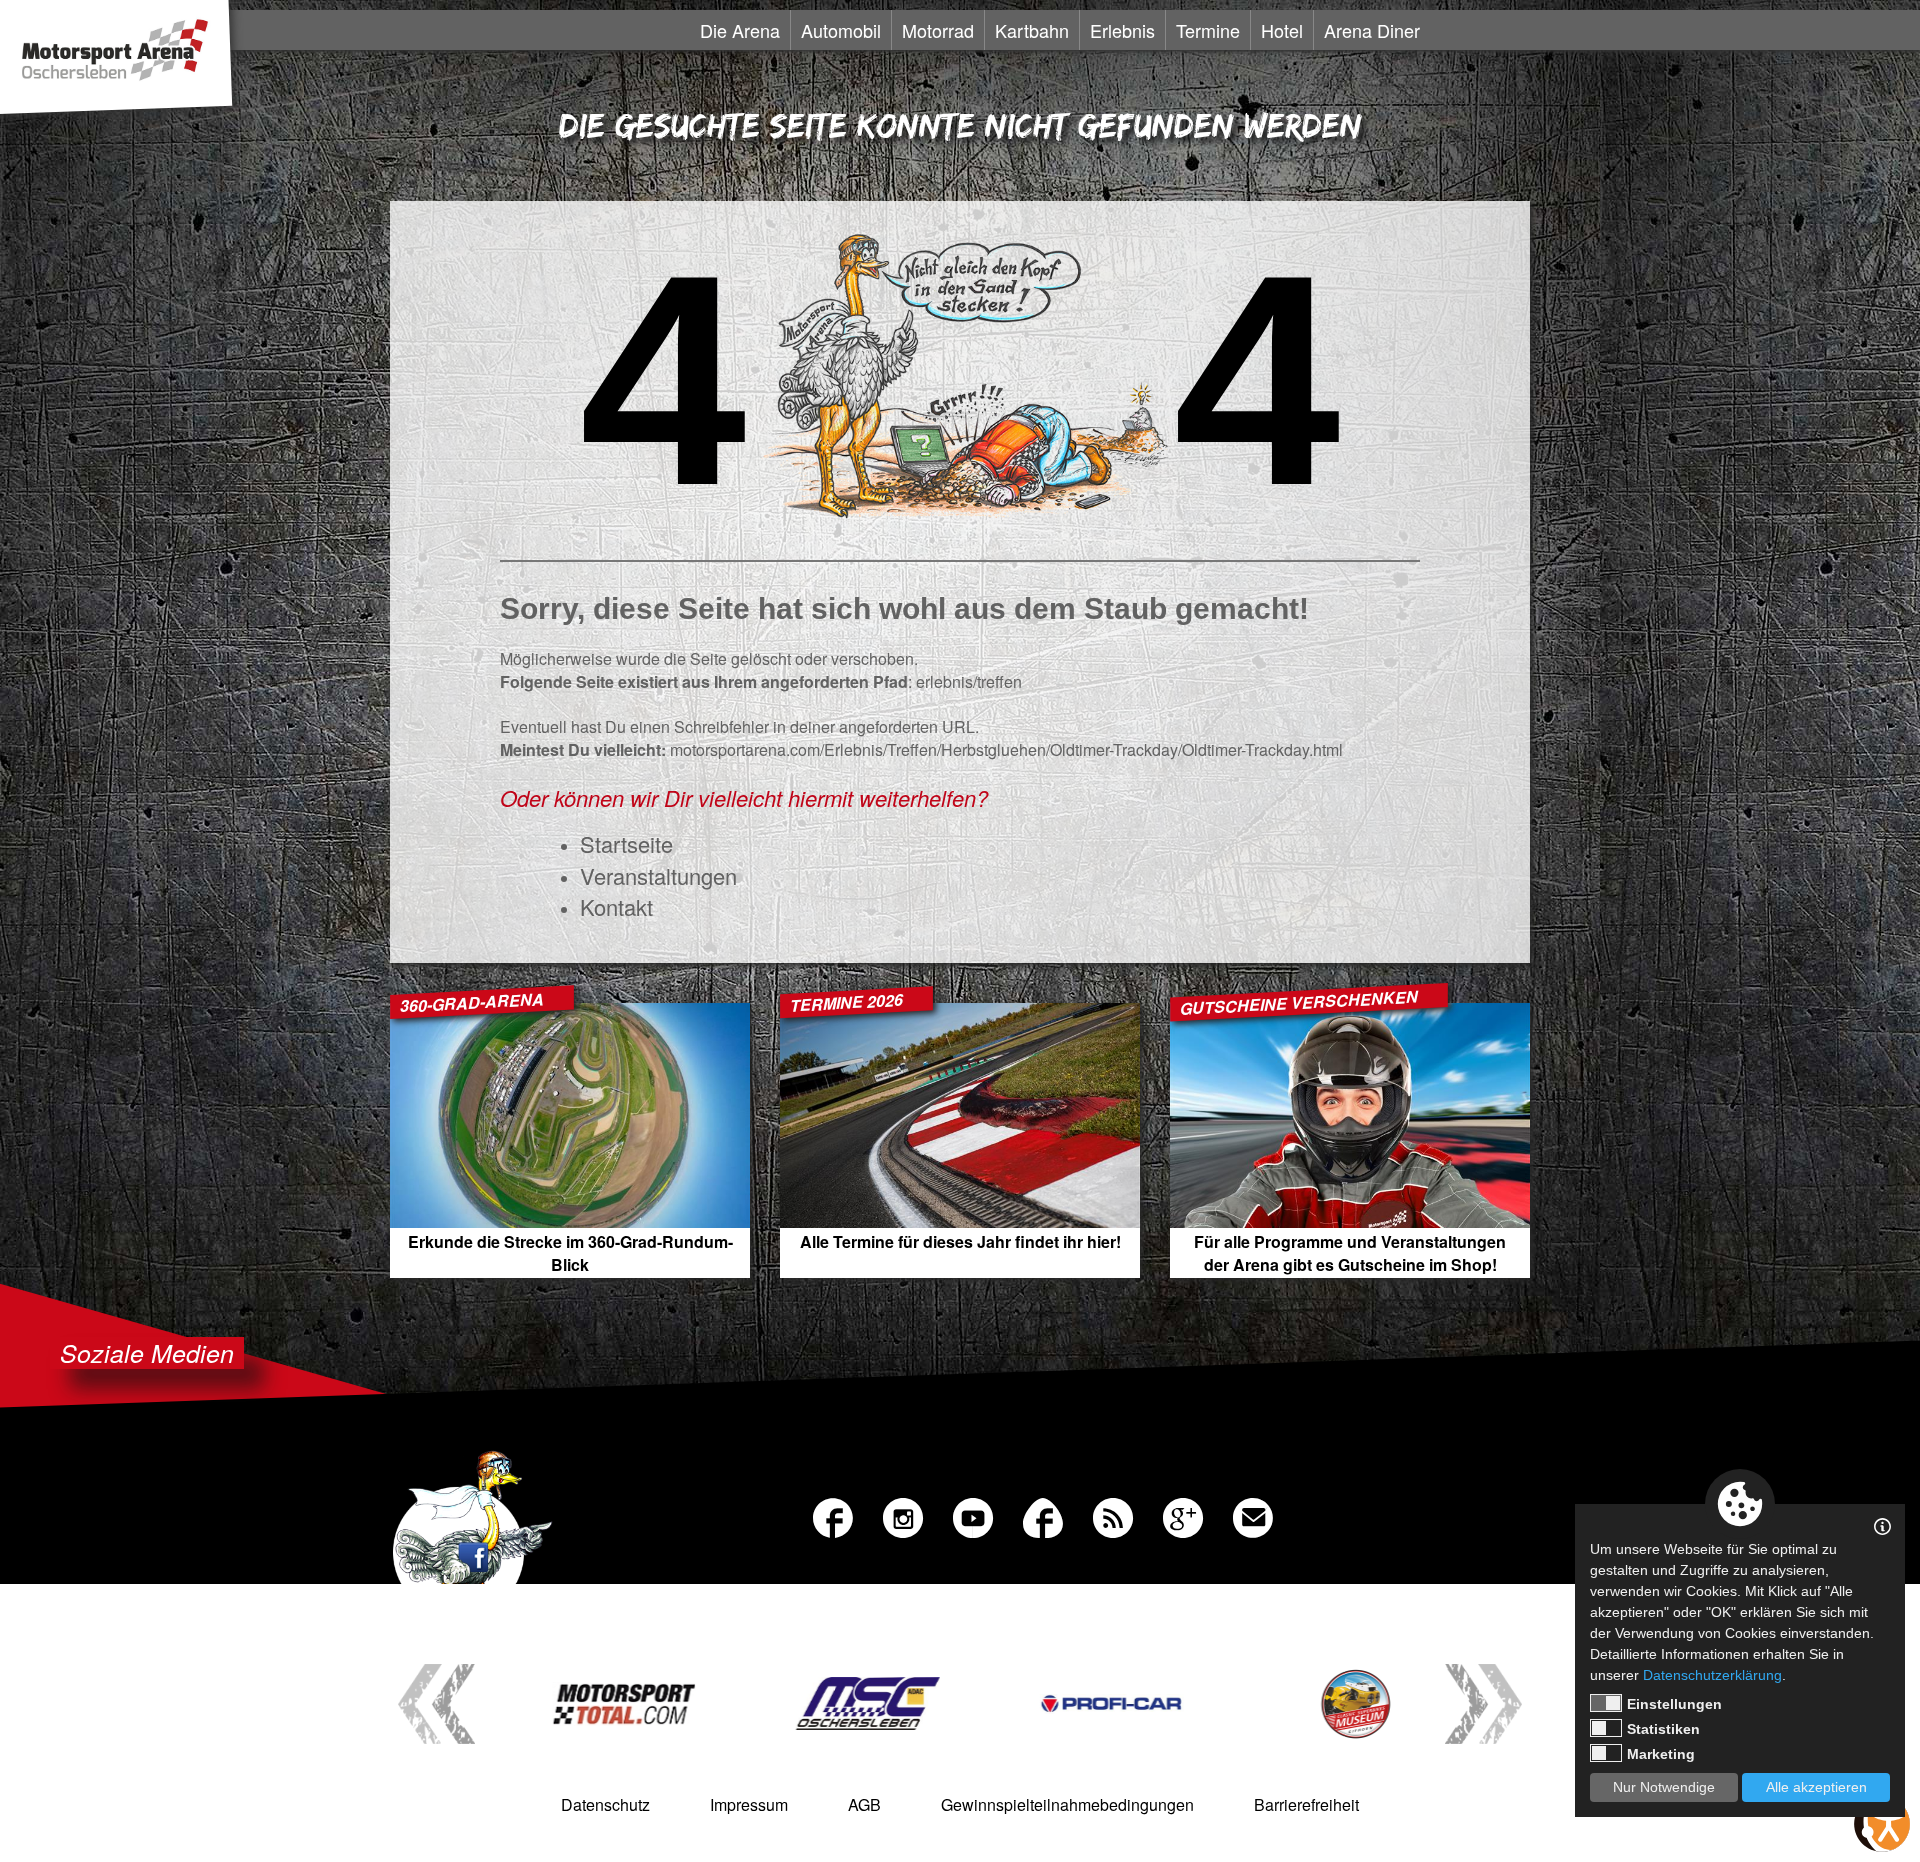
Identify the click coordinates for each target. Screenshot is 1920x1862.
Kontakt (616, 906)
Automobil (841, 30)
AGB (864, 1804)
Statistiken (1663, 1729)
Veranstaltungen (658, 875)
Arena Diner (1372, 30)
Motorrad (938, 30)
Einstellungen (1674, 1704)
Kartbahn (1032, 30)
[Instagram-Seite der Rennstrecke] (898, 1513)
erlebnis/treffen (969, 681)
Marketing (1661, 1754)
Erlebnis (1122, 30)
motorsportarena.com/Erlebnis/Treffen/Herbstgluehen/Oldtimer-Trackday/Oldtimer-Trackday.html (1006, 749)
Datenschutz (605, 1804)
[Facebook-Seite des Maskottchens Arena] (1038, 1513)
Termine (1208, 30)
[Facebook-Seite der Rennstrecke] (828, 1513)
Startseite (626, 843)
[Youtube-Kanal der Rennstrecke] (968, 1513)
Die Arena (740, 30)
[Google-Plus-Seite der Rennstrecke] (1178, 1513)
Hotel (1282, 30)
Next (1483, 1704)
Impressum (749, 1804)
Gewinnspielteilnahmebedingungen (1067, 1804)
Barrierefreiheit (1306, 1804)
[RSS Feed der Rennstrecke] (1108, 1513)
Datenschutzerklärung (1712, 1675)
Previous (437, 1704)
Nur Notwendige (1664, 1787)
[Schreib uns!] (1248, 1513)
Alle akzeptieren (1816, 1787)
